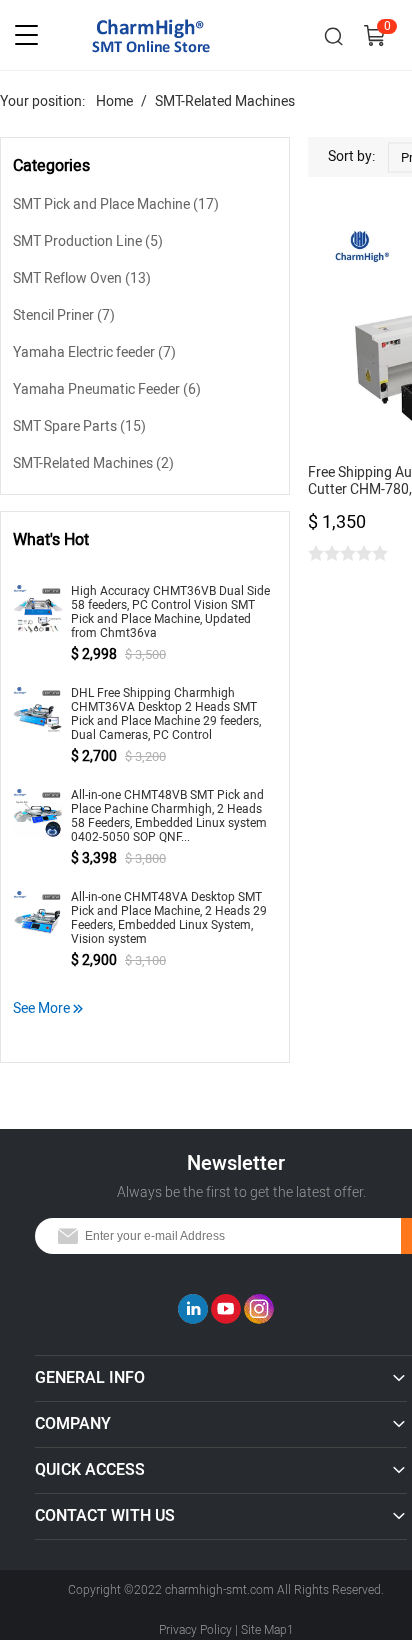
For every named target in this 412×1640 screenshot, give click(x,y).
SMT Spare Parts (79, 426)
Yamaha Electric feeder (94, 352)
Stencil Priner (64, 315)
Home (114, 101)
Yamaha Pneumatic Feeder (107, 389)
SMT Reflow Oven (82, 278)
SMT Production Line (88, 241)
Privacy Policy (195, 1630)
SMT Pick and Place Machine (116, 204)
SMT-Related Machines (225, 101)
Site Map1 (267, 1630)
